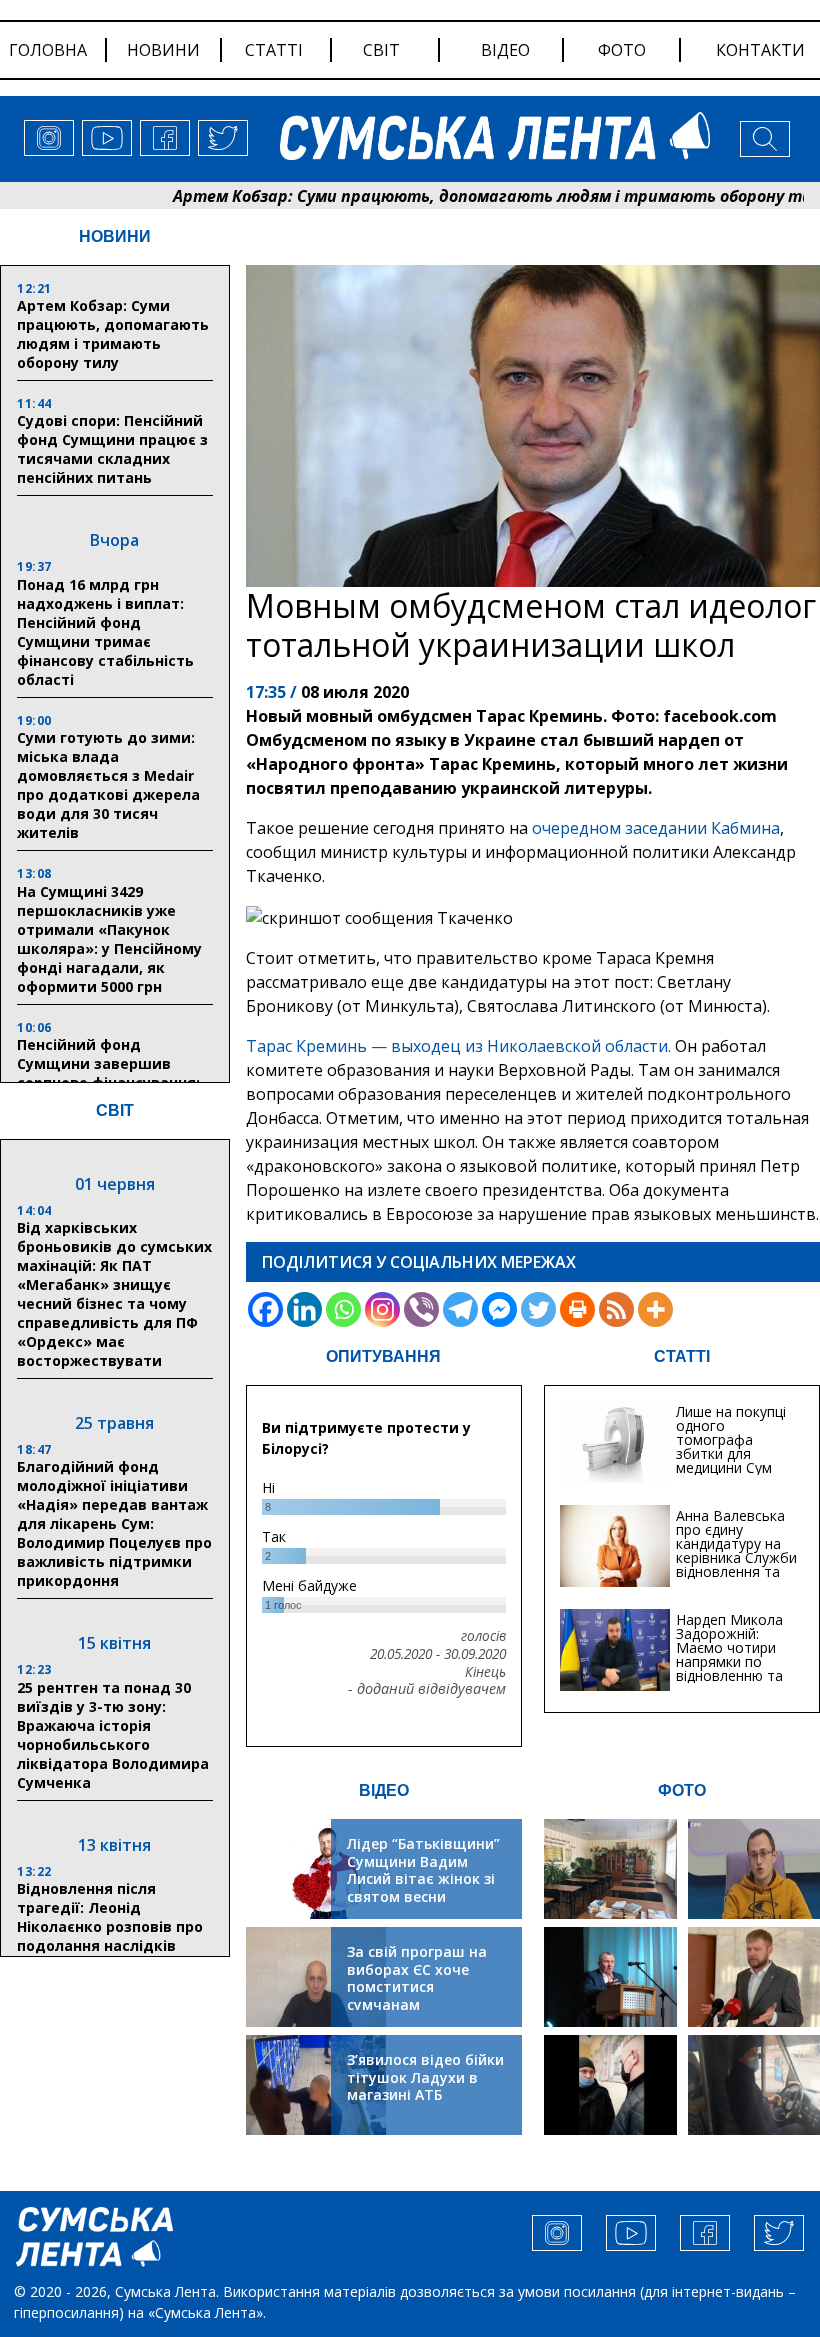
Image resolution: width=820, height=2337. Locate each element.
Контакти (760, 50)
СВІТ (115, 1110)
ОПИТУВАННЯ (383, 1356)
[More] (655, 1309)
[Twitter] (538, 1309)
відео (505, 50)
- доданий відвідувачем (427, 1689)
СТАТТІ (682, 1356)
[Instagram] (382, 1309)
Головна (48, 50)
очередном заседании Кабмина (656, 828)
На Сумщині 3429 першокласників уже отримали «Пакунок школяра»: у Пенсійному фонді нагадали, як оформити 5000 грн (109, 939)
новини (163, 50)
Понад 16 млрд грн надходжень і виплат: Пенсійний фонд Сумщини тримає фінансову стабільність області (105, 632)
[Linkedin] (304, 1309)
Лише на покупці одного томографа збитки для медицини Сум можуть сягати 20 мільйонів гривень (731, 1460)
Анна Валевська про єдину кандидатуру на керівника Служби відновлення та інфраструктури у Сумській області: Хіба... (736, 1564)
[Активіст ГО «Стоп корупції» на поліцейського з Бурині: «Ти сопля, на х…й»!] (610, 2085)
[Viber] (421, 1309)
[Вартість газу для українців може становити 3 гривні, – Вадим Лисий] (754, 1977)
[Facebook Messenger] (499, 1309)
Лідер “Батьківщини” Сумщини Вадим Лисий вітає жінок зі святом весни (423, 1870)
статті (274, 50)
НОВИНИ (115, 236)
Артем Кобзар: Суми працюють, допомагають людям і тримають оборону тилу (441, 196)
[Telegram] (460, 1309)
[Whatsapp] (343, 1309)
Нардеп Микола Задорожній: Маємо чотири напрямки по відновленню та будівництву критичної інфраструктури (729, 1668)
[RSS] (616, 1309)
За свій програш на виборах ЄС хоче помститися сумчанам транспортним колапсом (417, 1995)
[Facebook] (265, 1309)
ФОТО (682, 1790)
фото (622, 50)
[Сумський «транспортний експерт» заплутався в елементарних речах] (754, 1869)
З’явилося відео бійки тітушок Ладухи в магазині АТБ (425, 2077)
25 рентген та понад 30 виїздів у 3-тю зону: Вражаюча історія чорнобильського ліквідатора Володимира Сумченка (113, 1735)
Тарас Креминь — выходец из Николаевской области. (458, 1046)
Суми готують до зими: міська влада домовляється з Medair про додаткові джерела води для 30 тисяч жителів (108, 785)
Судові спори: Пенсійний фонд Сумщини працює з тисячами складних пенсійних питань (112, 449)
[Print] (577, 1309)
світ (381, 50)
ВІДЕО (384, 1790)
